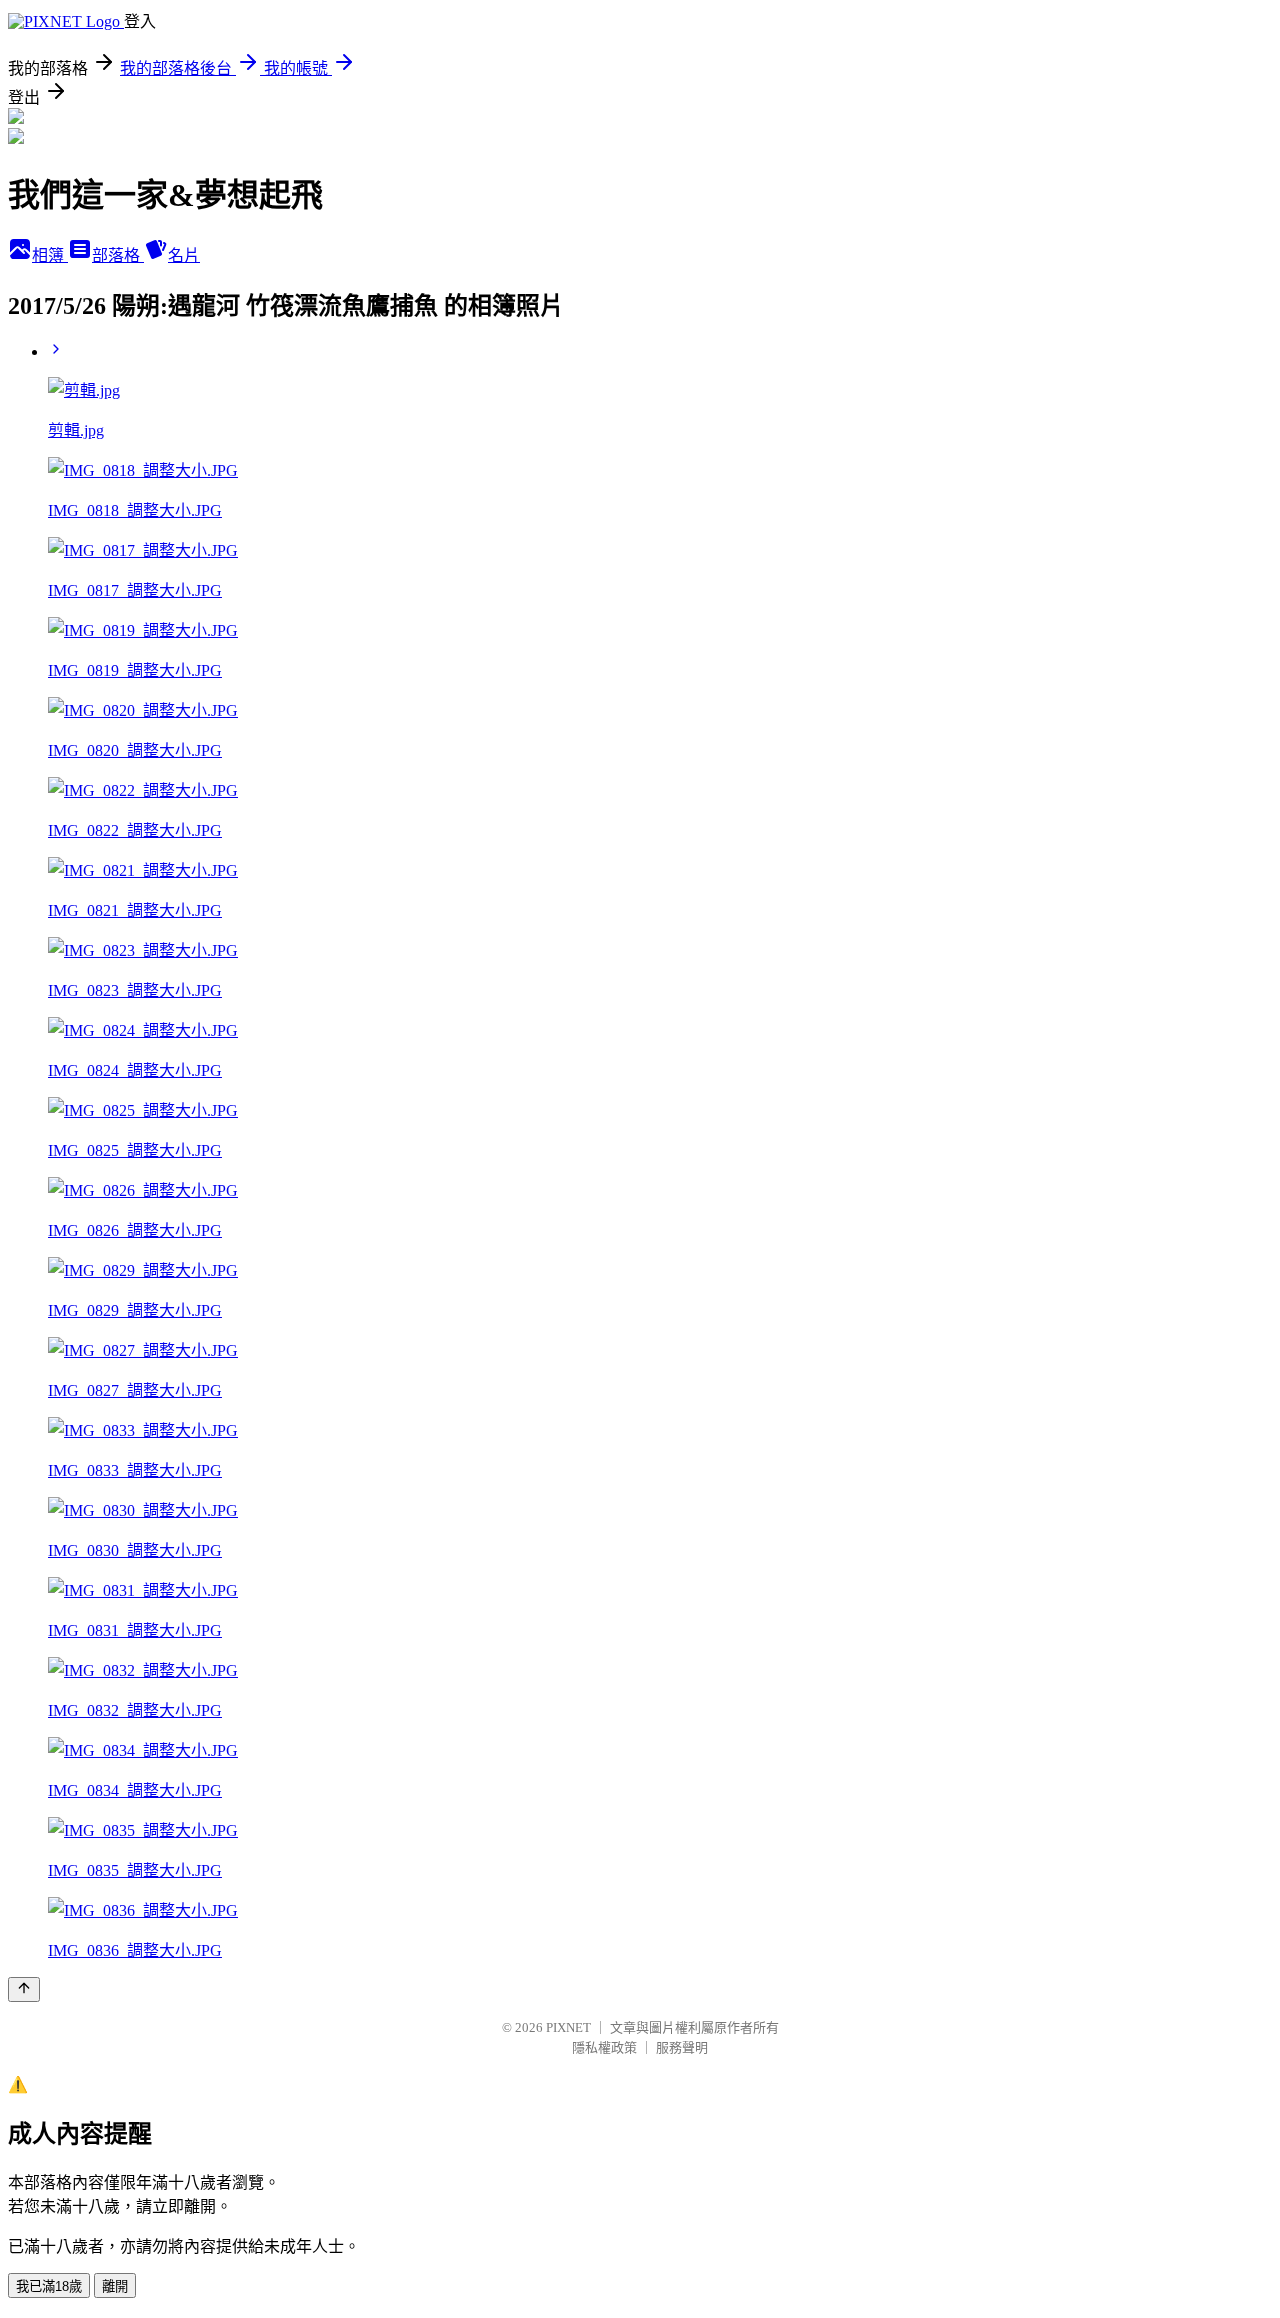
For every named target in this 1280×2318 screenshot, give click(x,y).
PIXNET (568, 2027)
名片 (184, 255)
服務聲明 (682, 2047)
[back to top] (24, 1989)
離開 (115, 2286)
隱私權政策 (604, 2047)
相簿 (50, 255)
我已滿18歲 (49, 2286)
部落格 (118, 255)
